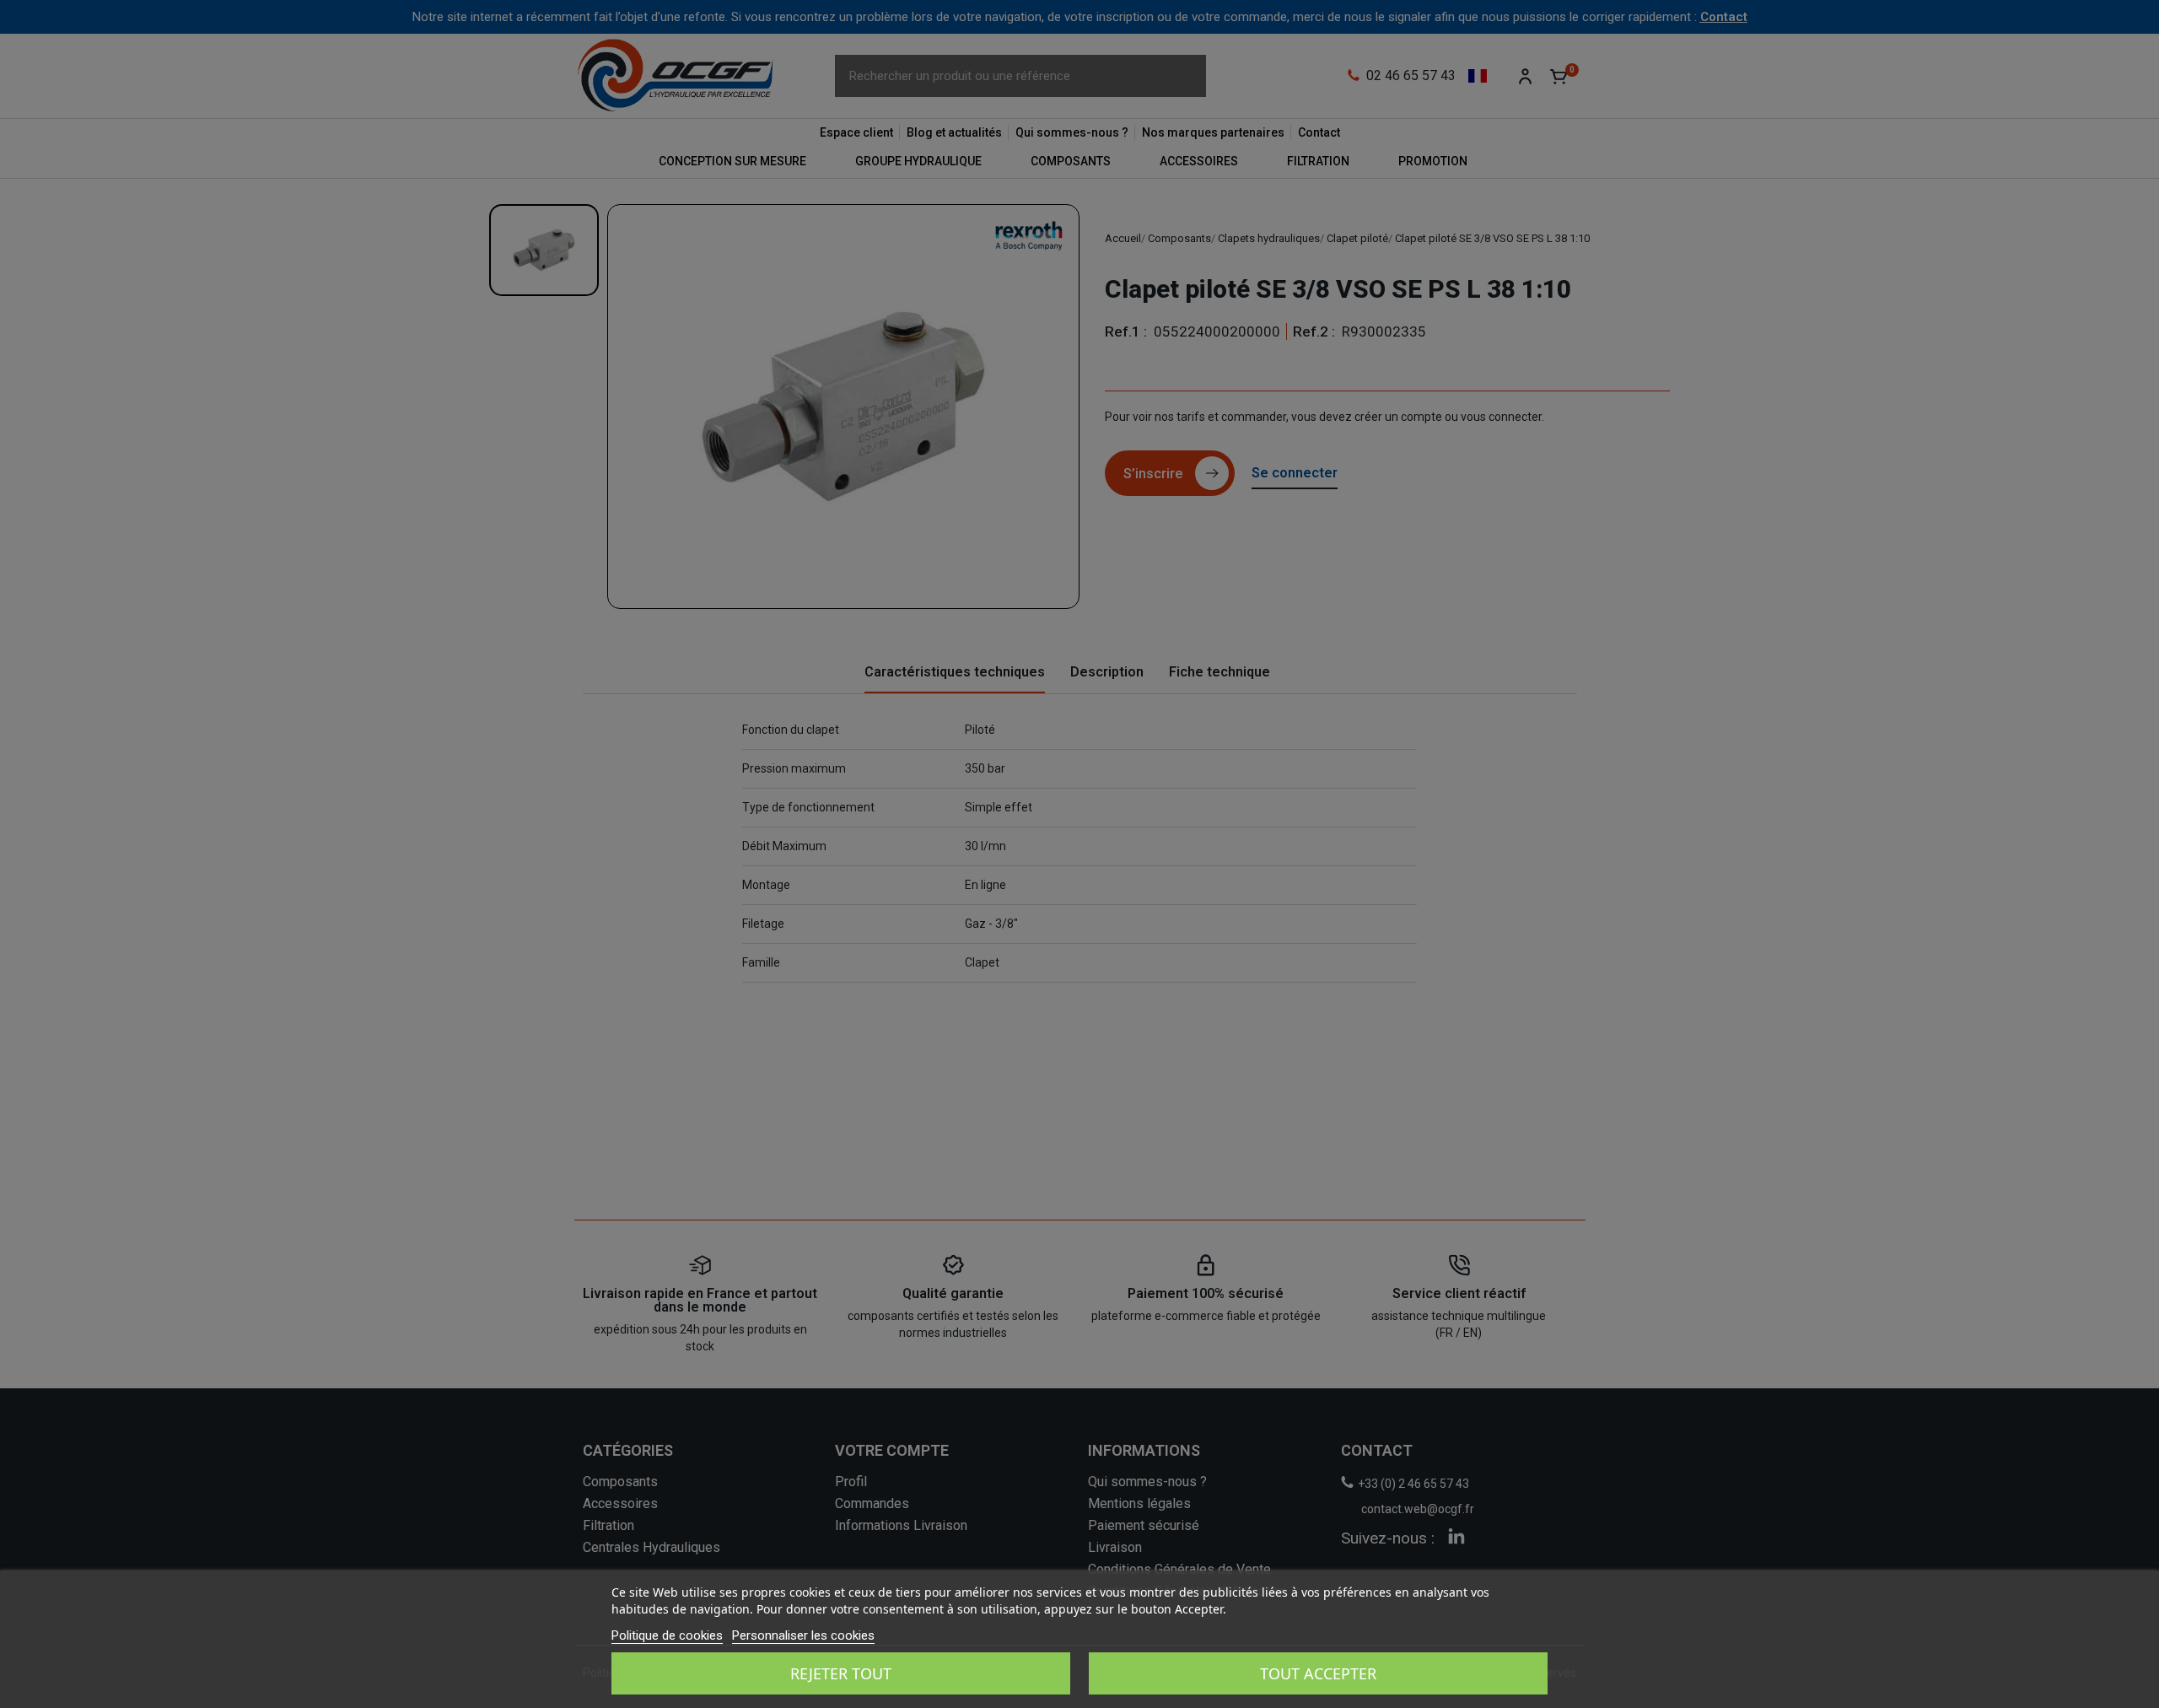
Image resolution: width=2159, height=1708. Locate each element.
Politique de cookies (667, 1635)
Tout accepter (1318, 1673)
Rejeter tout (841, 1673)
